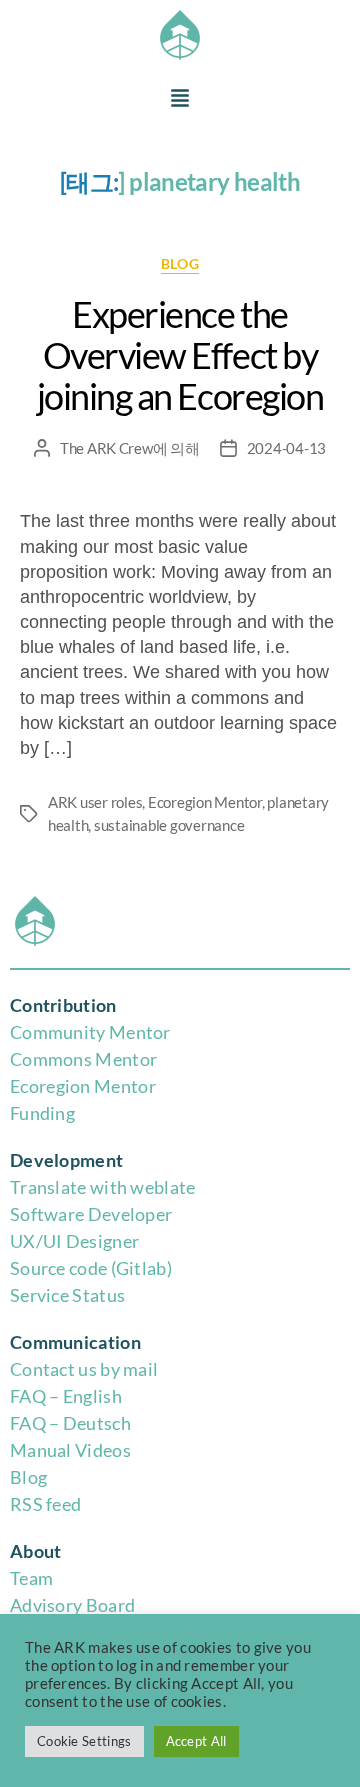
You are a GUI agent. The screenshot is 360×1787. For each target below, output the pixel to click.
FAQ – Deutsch (70, 1423)
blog (180, 263)
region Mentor (97, 1086)
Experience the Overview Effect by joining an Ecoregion (180, 355)
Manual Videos (70, 1450)
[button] (180, 99)
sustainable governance (169, 825)
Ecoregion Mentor (205, 802)
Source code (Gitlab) (91, 1268)
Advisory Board (72, 1605)
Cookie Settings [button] (84, 1741)
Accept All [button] (196, 1741)
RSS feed (45, 1504)
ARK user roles (95, 802)
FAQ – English (66, 1396)
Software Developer (91, 1214)
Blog (28, 1477)
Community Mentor (90, 1032)
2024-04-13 (286, 448)
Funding (42, 1113)
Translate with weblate (103, 1187)
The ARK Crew (106, 448)
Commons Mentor (83, 1059)
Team (31, 1578)
